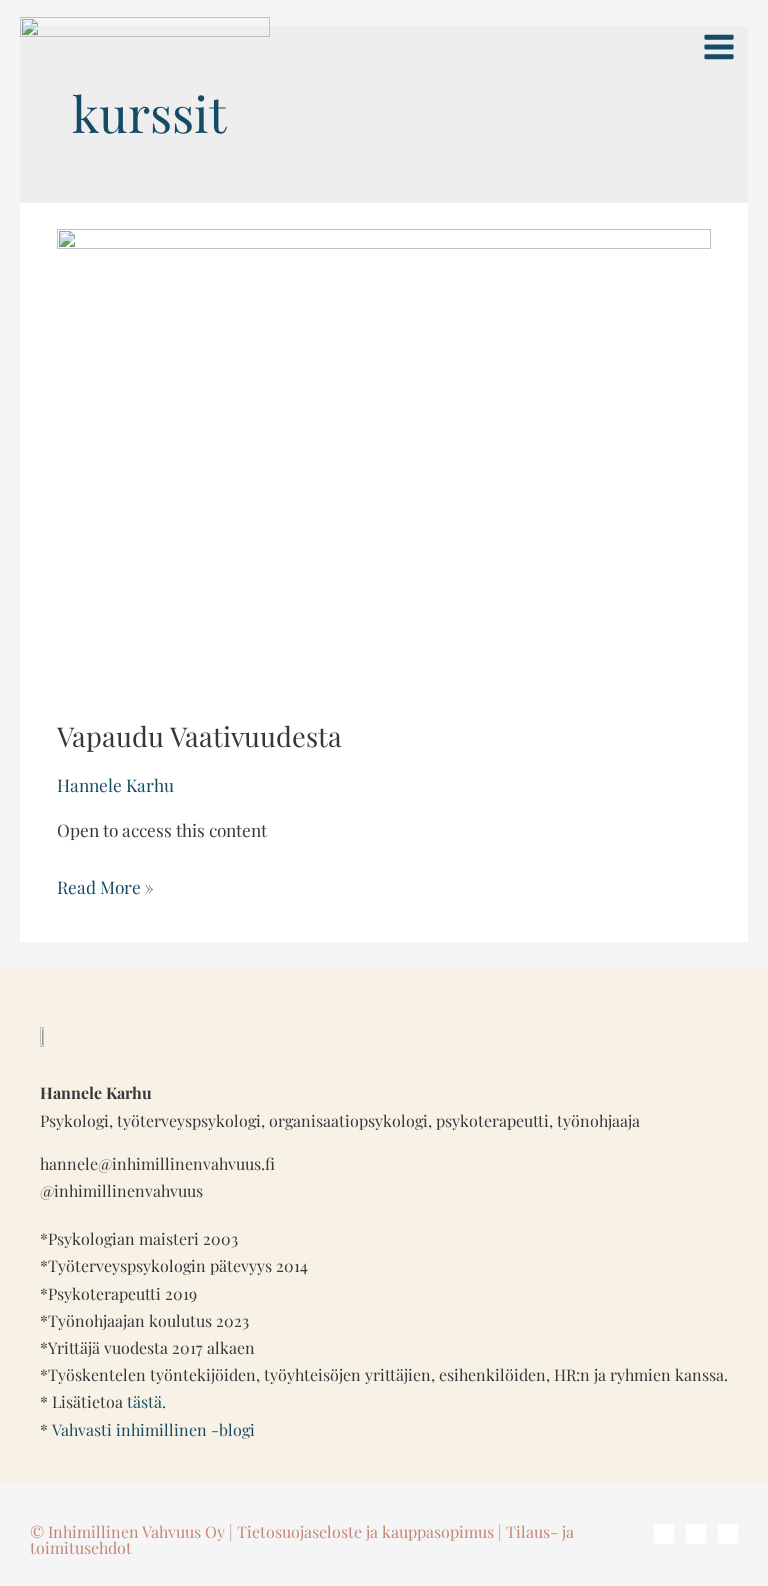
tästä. (146, 1401)
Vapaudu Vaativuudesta (199, 735)
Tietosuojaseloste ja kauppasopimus (365, 1531)
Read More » (105, 884)
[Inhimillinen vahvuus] (145, 46)
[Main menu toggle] (719, 47)
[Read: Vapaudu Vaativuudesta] (384, 457)
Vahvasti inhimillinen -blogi (153, 1429)
